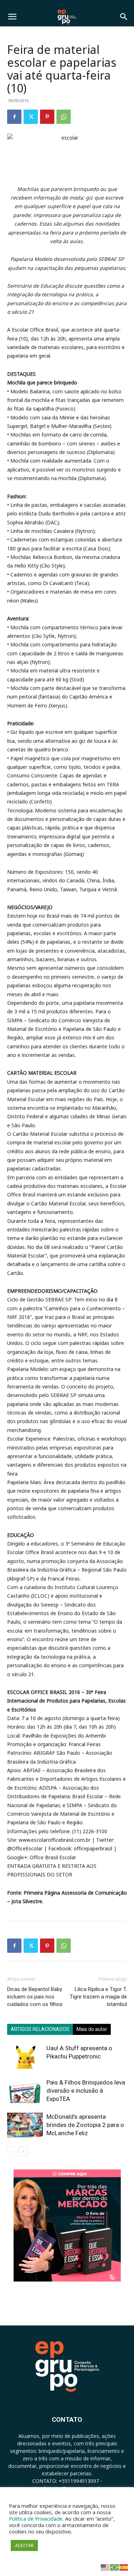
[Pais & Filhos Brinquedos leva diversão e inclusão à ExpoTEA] (25, 2091)
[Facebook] (14, 117)
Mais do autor (92, 2029)
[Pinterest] (47, 117)
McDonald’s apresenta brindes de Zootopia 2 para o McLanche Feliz (85, 2125)
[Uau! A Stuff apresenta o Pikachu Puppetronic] (25, 2056)
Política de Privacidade (36, 2519)
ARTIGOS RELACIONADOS (40, 2029)
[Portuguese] (115, 2567)
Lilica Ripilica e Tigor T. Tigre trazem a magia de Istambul (98, 1997)
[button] (12, 17)
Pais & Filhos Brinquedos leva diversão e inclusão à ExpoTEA (86, 2091)
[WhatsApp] (64, 117)
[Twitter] (31, 117)
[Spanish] (124, 2567)
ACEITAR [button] (24, 2545)
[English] (105, 2567)
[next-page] (23, 2151)
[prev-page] (12, 2151)
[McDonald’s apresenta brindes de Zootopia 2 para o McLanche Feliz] (25, 2125)
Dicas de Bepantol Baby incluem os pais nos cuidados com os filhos (35, 1997)
